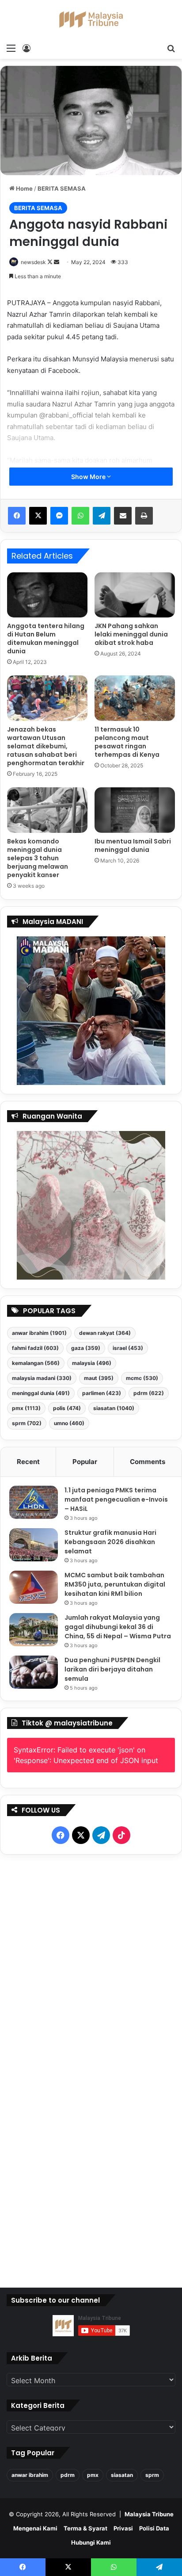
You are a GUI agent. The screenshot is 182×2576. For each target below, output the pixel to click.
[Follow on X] (51, 262)
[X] (38, 516)
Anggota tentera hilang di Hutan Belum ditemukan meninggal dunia (46, 638)
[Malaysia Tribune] (91, 19)
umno (69, 1423)
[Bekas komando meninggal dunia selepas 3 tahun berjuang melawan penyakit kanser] (47, 810)
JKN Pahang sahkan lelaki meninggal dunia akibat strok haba (131, 634)
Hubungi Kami (91, 2542)
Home (24, 188)
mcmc (142, 1378)
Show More (89, 477)
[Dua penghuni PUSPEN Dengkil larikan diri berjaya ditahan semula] (34, 1672)
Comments (148, 1462)
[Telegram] (102, 516)
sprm (27, 1423)
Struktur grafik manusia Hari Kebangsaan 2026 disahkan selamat (110, 1542)
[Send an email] (57, 262)
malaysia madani (42, 1378)
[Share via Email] (123, 516)
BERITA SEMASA (62, 188)
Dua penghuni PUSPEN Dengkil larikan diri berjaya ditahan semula (112, 1669)
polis (67, 1408)
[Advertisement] (91, 2069)
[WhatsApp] (80, 516)
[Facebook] (17, 516)
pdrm (149, 1393)
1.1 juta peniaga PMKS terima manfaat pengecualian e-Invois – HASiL (116, 1499)
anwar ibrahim (39, 1333)
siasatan (114, 1408)
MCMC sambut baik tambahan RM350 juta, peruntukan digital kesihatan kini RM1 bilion (115, 1584)
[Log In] (27, 48)
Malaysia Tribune (149, 2514)
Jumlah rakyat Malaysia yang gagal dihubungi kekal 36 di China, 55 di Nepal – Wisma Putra (118, 1627)
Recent (28, 1462)
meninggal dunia (41, 1393)
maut (99, 1378)
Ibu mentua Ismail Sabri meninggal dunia (133, 845)
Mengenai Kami (35, 2528)
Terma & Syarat (85, 2528)
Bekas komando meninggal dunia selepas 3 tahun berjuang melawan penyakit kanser (38, 858)
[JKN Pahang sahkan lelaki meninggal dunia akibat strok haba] (135, 595)
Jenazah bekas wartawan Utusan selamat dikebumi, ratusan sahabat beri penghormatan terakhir (46, 746)
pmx (26, 1408)
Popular (85, 1462)
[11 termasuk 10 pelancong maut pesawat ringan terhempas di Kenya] (135, 698)
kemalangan (36, 1363)
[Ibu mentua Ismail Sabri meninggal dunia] (135, 810)
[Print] (144, 516)
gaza (86, 1348)
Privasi (123, 2528)
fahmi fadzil (35, 1348)
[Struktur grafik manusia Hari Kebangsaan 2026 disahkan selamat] (34, 1545)
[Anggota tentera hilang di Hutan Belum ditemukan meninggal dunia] (47, 595)
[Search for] (171, 48)
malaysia (92, 1363)
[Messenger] (59, 516)
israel (128, 1348)
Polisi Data (154, 2528)
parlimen (102, 1393)
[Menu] (11, 48)
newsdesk (33, 262)
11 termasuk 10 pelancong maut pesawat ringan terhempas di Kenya (127, 742)
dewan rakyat (105, 1333)
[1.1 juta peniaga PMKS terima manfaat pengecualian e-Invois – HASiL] (34, 1502)
